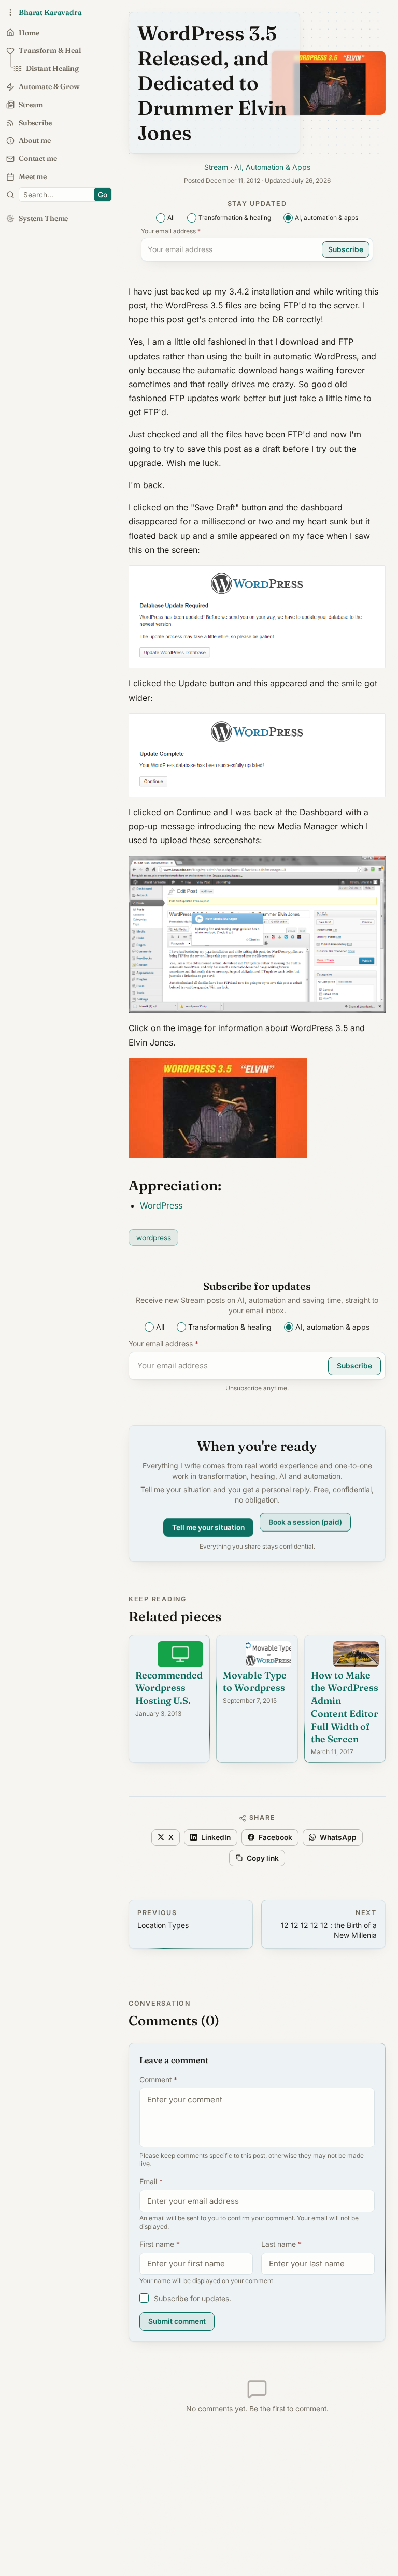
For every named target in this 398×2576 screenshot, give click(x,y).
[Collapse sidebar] (10, 12)
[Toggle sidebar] (10, 195)
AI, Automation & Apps (272, 167)
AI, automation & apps (326, 218)
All (171, 218)
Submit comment (177, 2321)
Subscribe (346, 249)
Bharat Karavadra (50, 12)
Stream (216, 167)
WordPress (161, 1205)
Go (103, 195)
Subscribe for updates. (193, 2298)
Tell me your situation (208, 1523)
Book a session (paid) (305, 1526)
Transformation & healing (235, 218)
